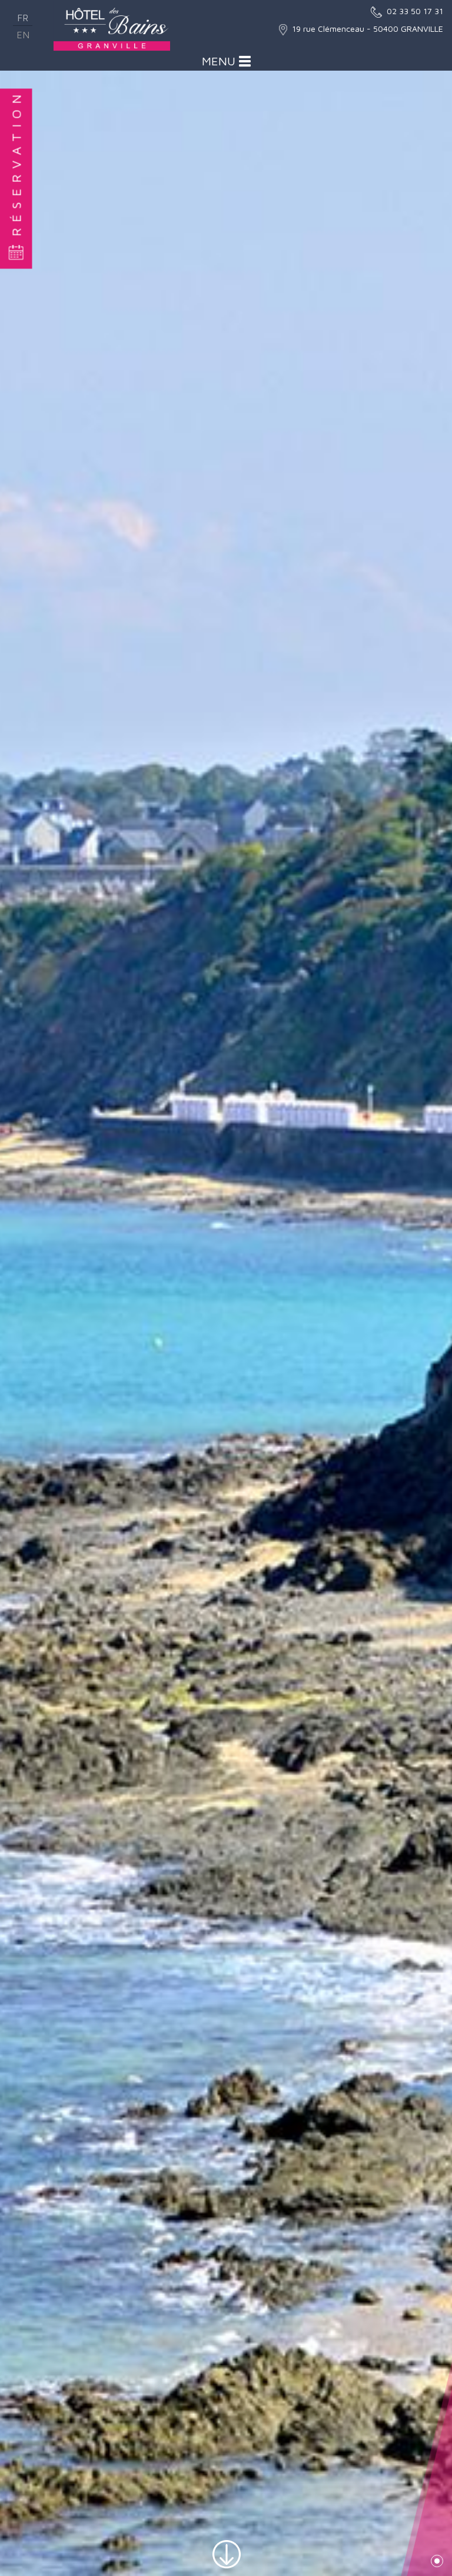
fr (23, 18)
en (23, 35)
